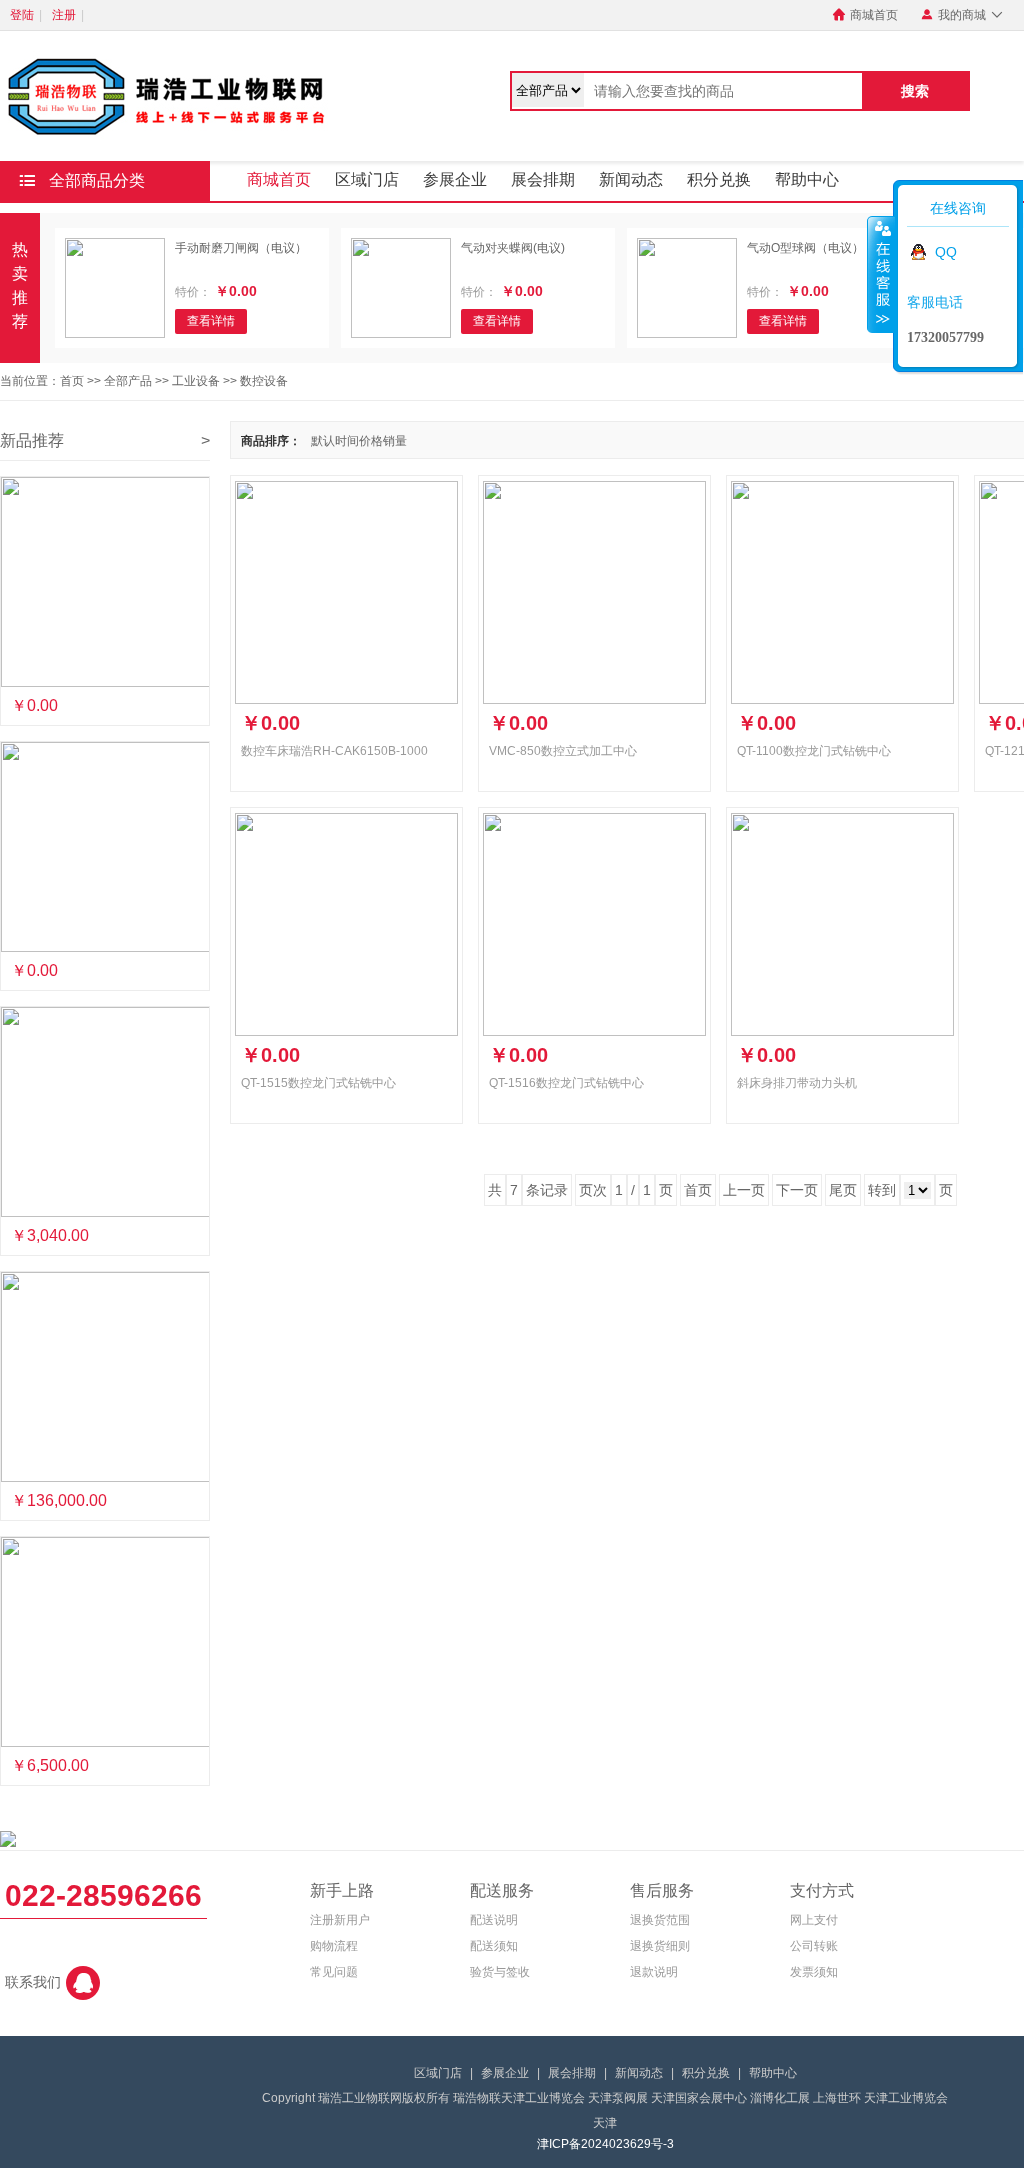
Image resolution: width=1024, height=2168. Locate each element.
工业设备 (196, 381)
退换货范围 (660, 1920)
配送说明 (494, 1920)
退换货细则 (660, 1946)
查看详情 (211, 321)
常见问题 (334, 1972)
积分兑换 (719, 179)
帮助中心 (807, 179)
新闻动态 (631, 179)
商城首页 (865, 15)
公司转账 (814, 1946)
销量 (395, 441)
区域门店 (367, 179)
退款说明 (654, 1972)
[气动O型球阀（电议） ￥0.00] (105, 582)
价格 (371, 441)
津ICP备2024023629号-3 (605, 2144)
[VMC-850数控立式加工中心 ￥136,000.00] (105, 1377)
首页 (72, 381)
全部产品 (128, 381)
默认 (323, 441)
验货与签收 (500, 1972)
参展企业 (455, 179)
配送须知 (494, 1946)
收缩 (881, 274)
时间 (347, 441)
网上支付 (814, 1920)
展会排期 (543, 179)
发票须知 (814, 1972)
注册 (64, 15)
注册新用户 (340, 1920)
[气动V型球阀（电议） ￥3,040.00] (105, 1112)
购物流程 (334, 1946)
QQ (946, 252)
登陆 (22, 15)
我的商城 (962, 15)
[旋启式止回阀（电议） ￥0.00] (105, 847)
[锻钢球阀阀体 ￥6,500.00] (105, 1642)
